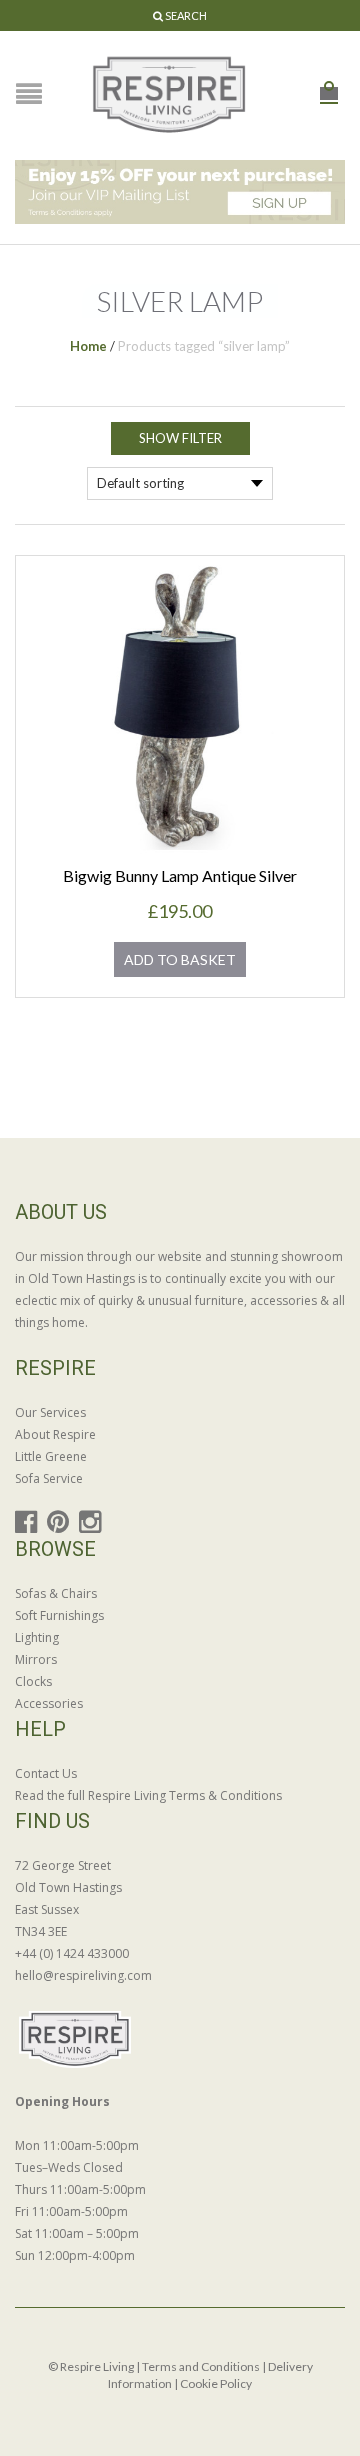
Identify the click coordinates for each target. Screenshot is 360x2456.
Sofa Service (49, 1478)
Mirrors (36, 1659)
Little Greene (51, 1456)
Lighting (37, 1637)
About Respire (55, 1434)
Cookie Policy (216, 2383)
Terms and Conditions (201, 2366)
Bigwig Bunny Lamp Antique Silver (180, 875)
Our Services (50, 1412)
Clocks (33, 1681)
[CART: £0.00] (329, 82)
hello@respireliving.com (83, 1975)
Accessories (49, 1703)
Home (88, 346)
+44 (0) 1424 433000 (72, 1953)
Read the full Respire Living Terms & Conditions (148, 1795)
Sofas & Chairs (56, 1593)
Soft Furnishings (59, 1615)
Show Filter (180, 438)
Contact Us (46, 1773)
